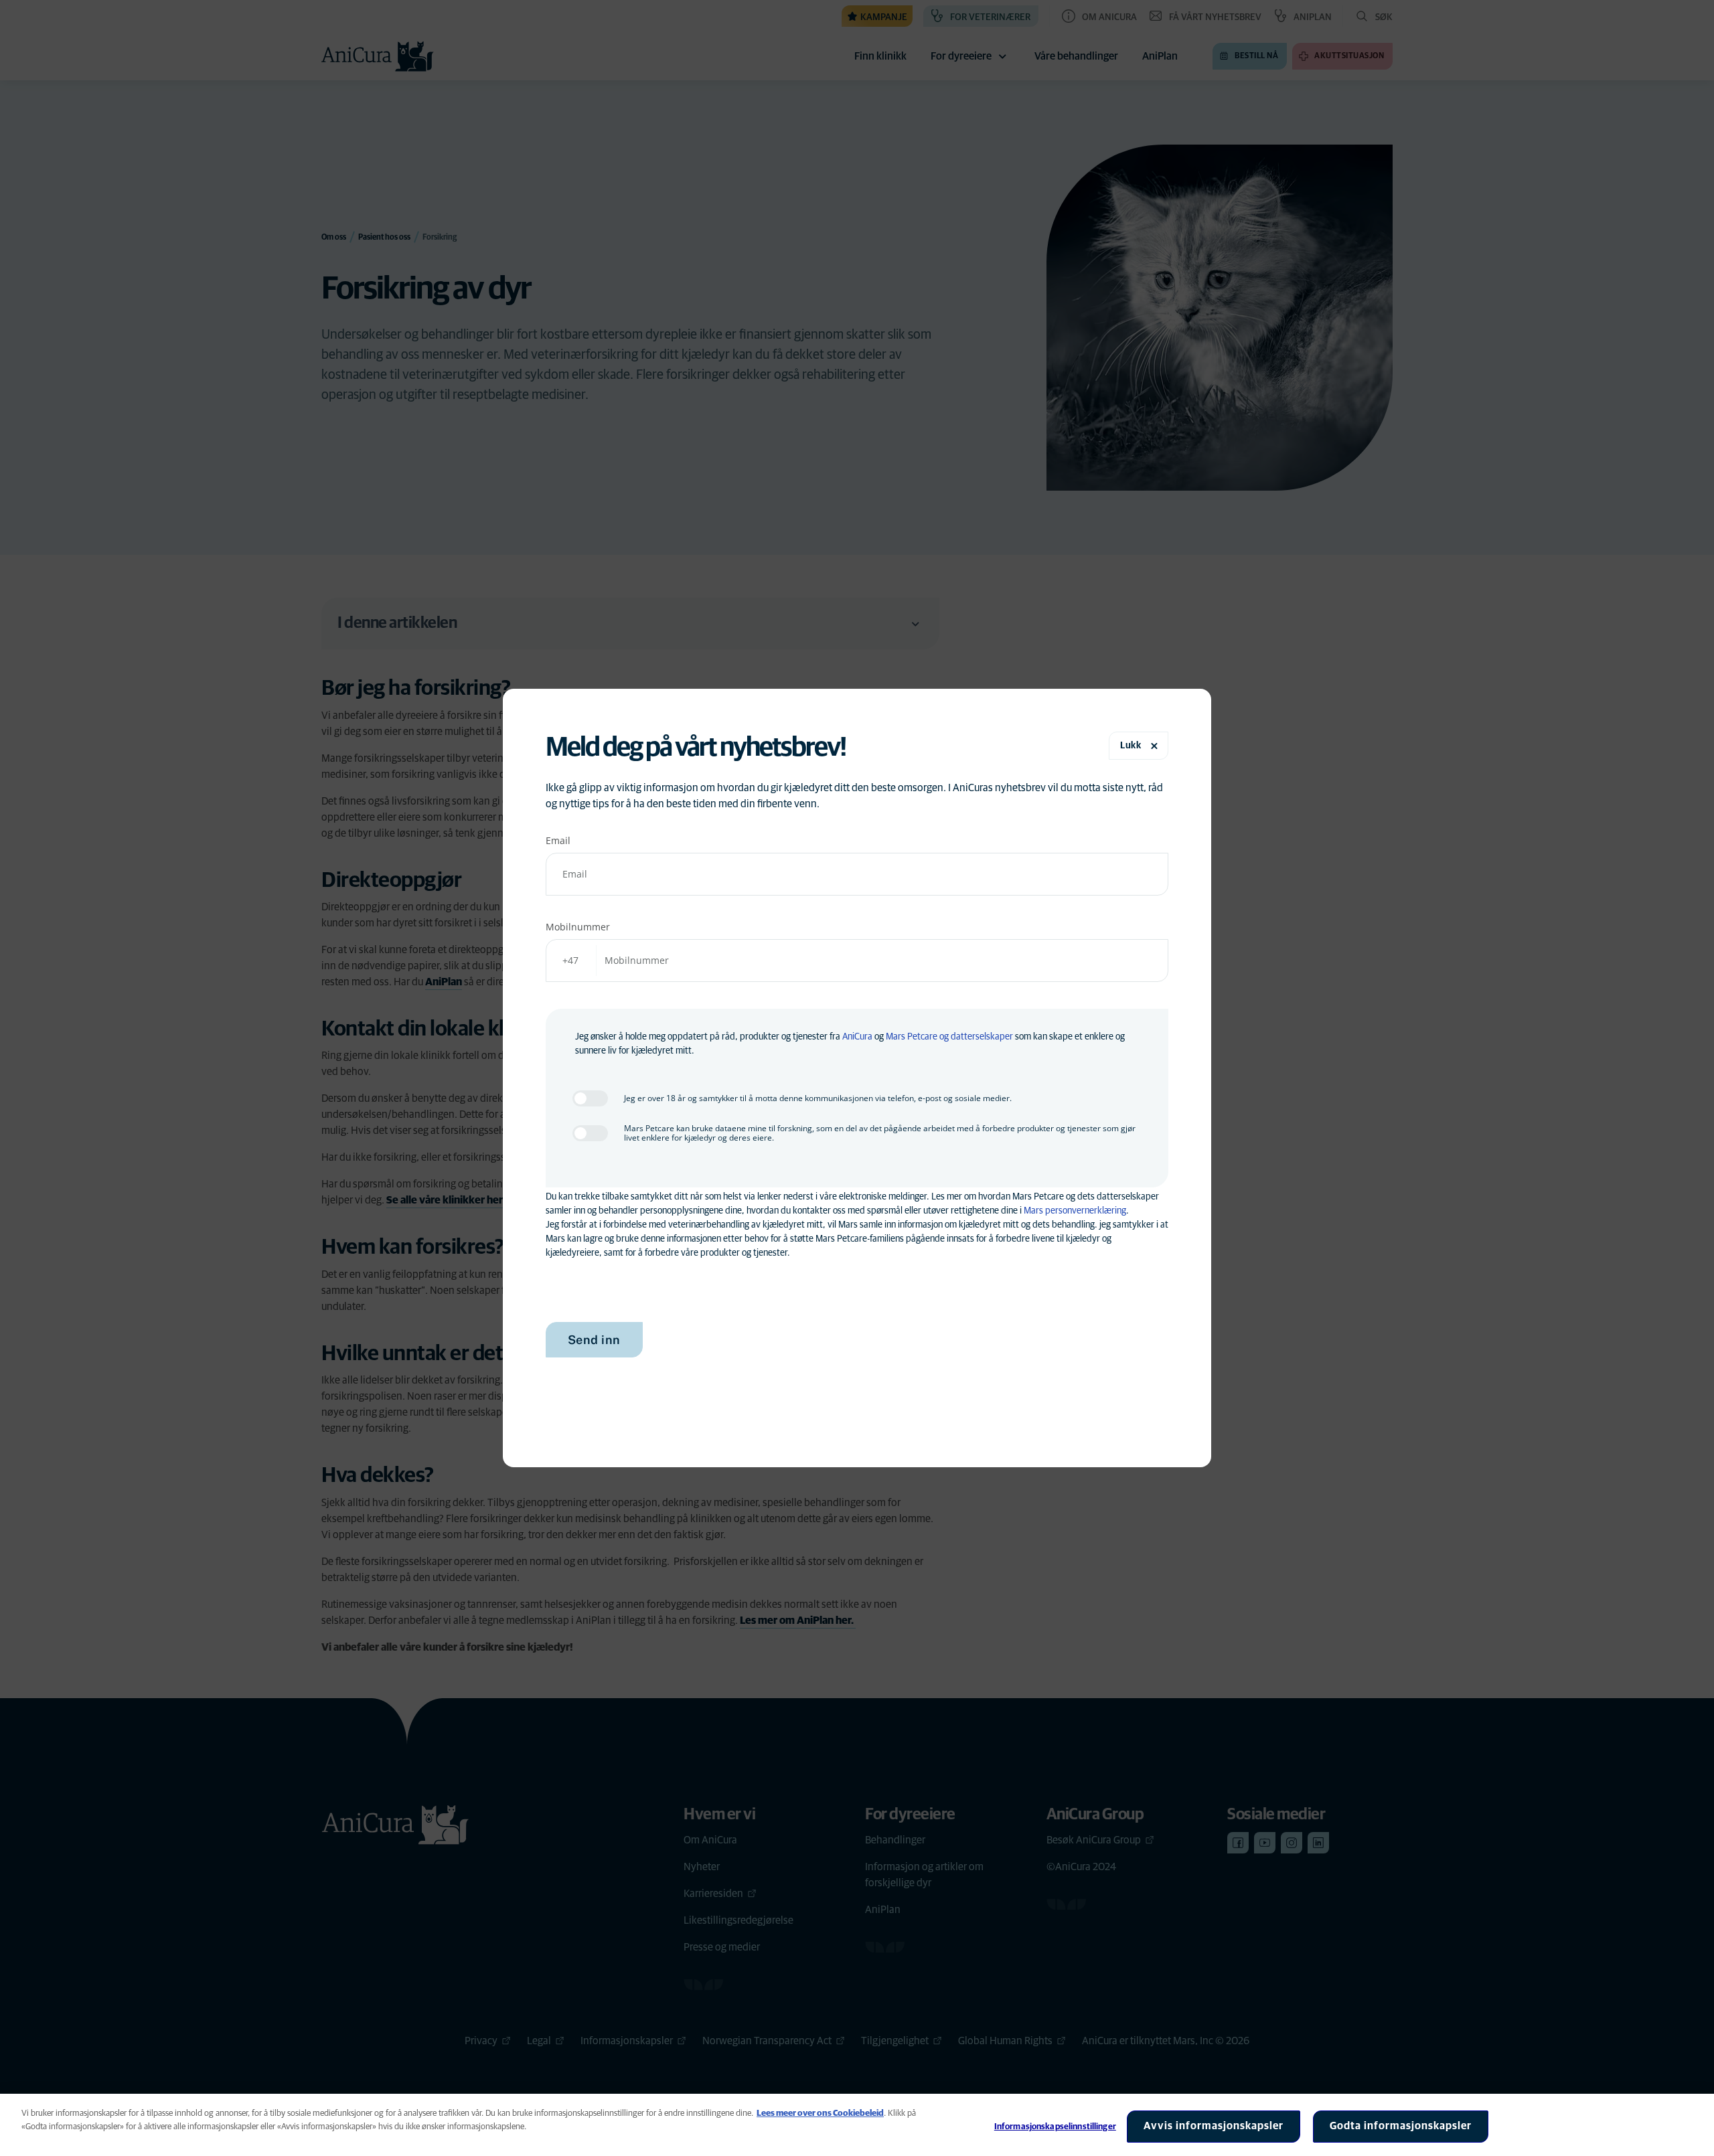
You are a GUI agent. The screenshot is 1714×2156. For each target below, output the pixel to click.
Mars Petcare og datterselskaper (949, 1037)
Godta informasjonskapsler (1401, 2126)
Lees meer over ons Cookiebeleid (820, 2113)
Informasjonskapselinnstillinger (1055, 2127)
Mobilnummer (578, 927)
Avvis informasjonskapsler (1214, 2126)
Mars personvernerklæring (1075, 1211)
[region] (857, 2125)
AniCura (857, 1037)
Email (558, 840)
